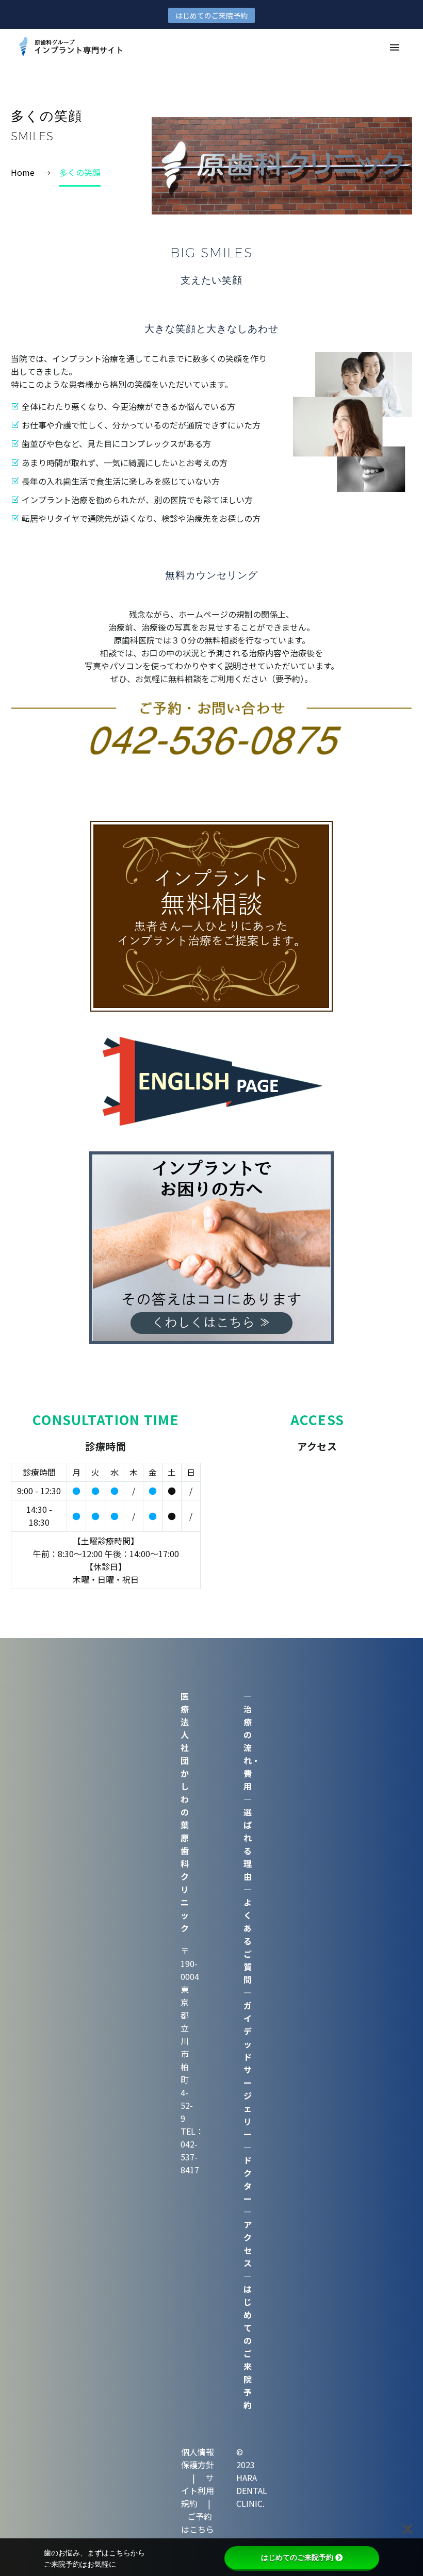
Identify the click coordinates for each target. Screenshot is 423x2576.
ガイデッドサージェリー (248, 2070)
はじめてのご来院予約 (211, 15)
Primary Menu (395, 47)
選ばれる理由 (248, 1844)
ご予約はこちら (198, 2523)
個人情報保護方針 (198, 2458)
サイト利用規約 (198, 2490)
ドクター (248, 2179)
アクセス (248, 2244)
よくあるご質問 (248, 1941)
